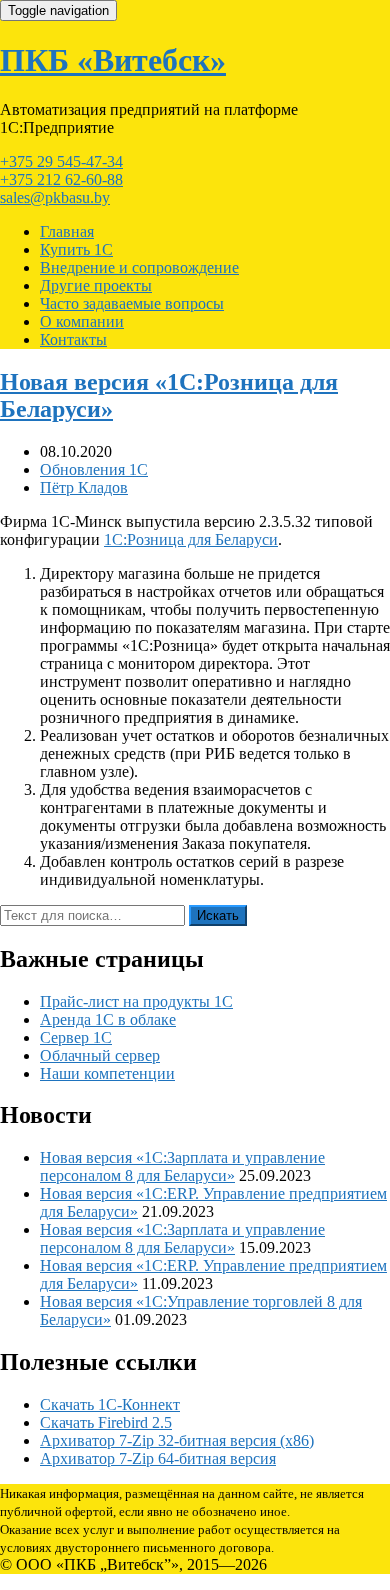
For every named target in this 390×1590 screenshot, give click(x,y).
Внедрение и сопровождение (139, 267)
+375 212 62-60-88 (61, 179)
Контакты (73, 339)
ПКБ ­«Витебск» (113, 60)
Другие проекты (96, 285)
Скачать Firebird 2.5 (106, 1422)
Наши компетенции (107, 1073)
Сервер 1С (76, 1037)
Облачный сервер (100, 1055)
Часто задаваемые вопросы (132, 303)
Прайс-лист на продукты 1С (136, 1001)
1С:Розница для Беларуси (191, 539)
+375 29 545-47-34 (61, 161)
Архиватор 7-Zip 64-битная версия (158, 1458)
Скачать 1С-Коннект (110, 1404)
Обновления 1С (94, 469)
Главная (67, 231)
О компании (82, 321)
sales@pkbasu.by (55, 197)
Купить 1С (76, 249)
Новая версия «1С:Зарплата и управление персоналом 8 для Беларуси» (182, 1166)
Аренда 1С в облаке (108, 1019)
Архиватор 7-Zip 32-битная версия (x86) (177, 1440)
